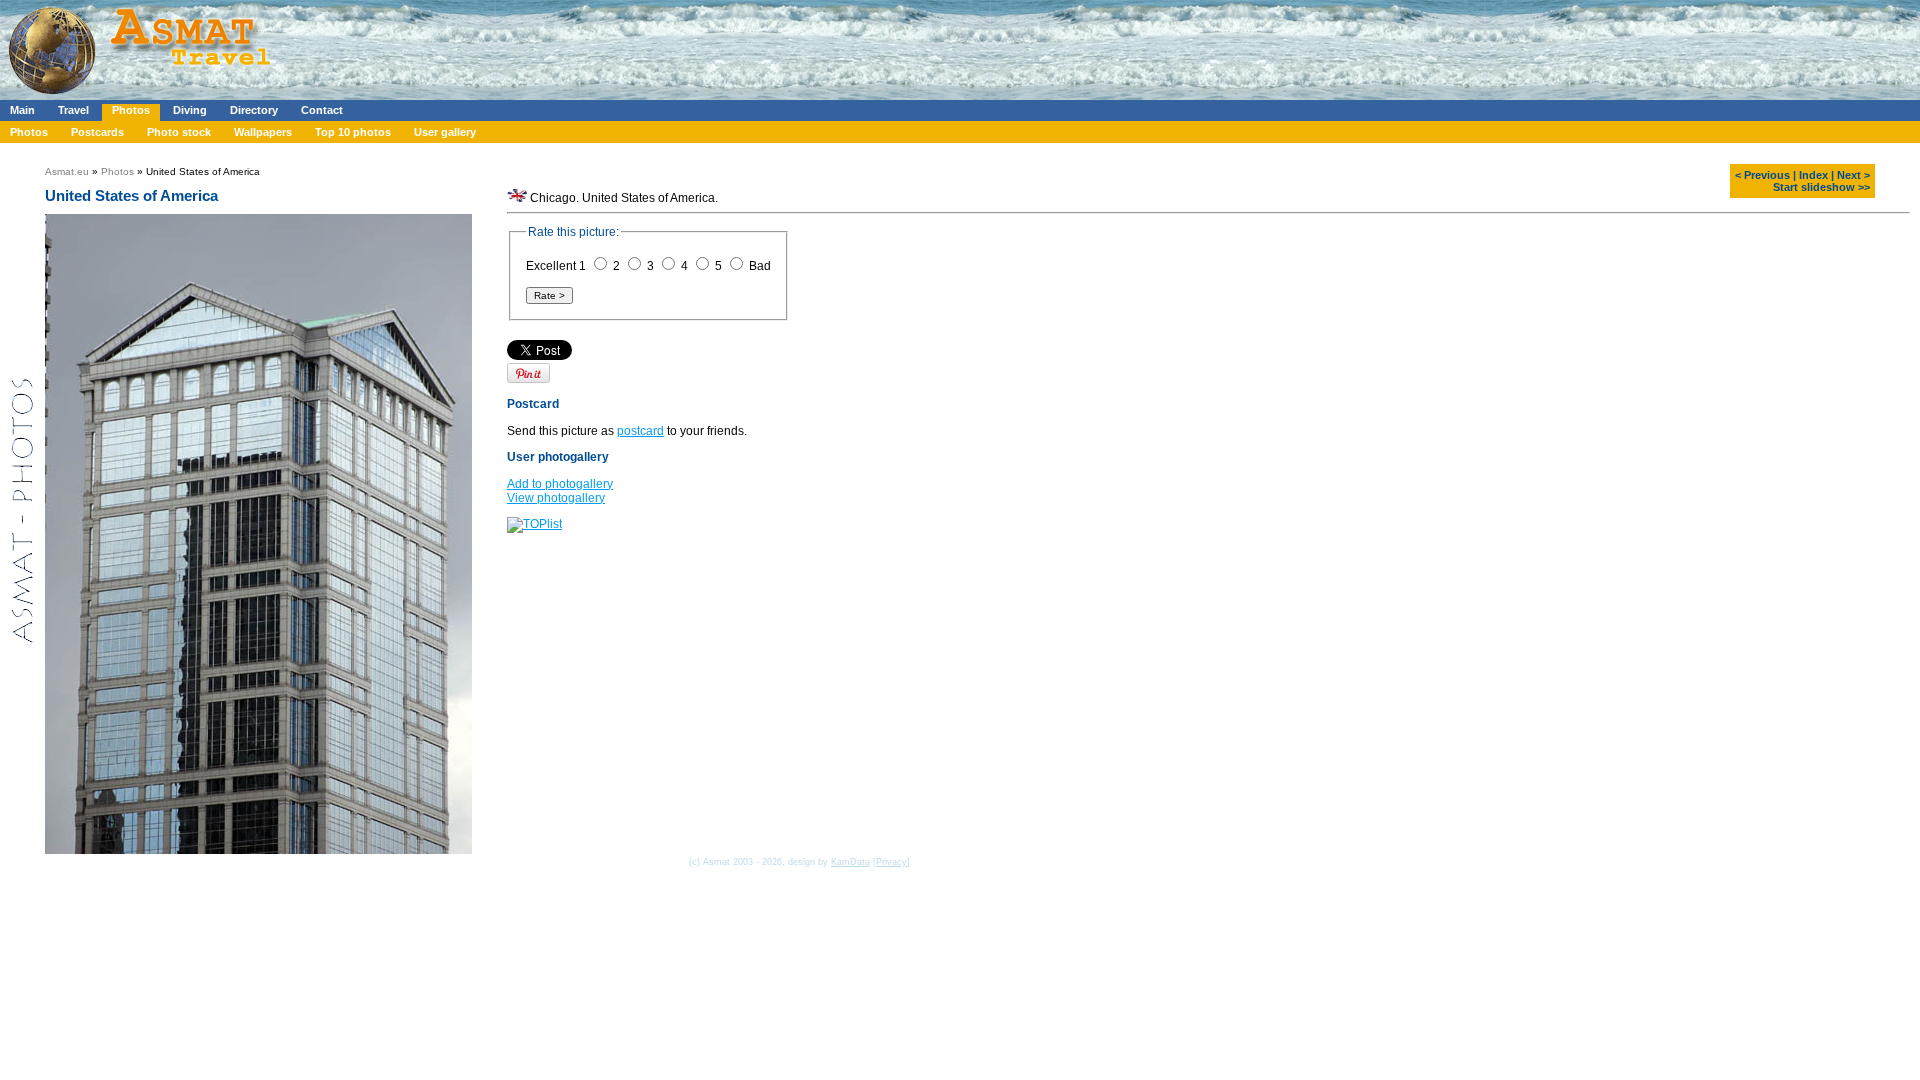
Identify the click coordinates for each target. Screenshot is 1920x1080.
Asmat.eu (67, 171)
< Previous (1762, 175)
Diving (190, 110)
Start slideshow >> (1821, 187)
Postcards (97, 132)
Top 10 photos (353, 132)
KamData (850, 862)
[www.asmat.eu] (142, 96)
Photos (131, 110)
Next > (1853, 175)
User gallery (445, 132)
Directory (254, 110)
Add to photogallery (560, 484)
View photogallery (556, 498)
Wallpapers (263, 132)
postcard (640, 431)
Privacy (891, 862)
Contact (322, 110)
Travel (73, 110)
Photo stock (179, 132)
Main (22, 110)
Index (1813, 175)
